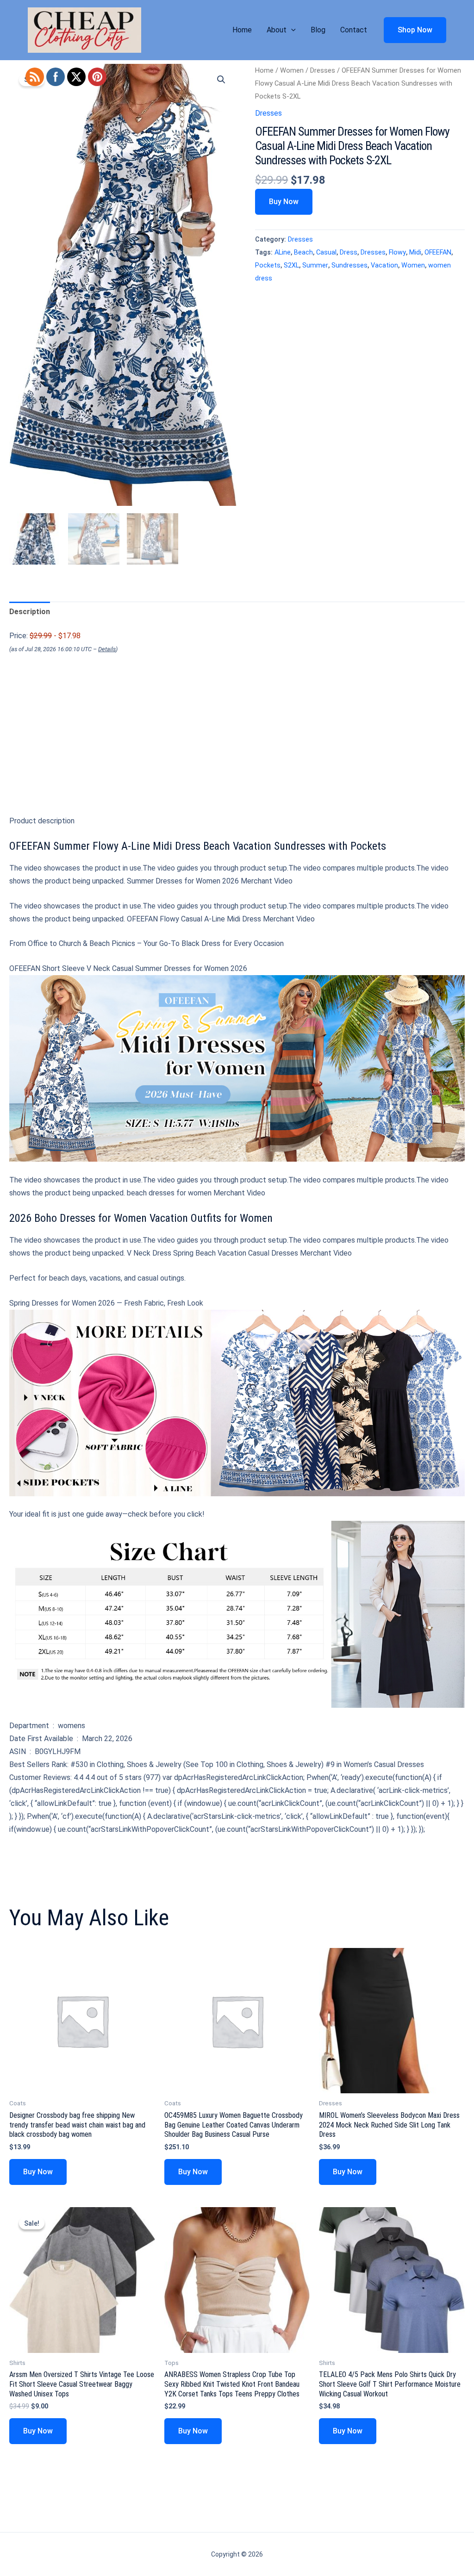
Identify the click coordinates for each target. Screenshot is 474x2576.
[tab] (30, 612)
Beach (303, 252)
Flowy (397, 252)
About (277, 30)
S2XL (291, 265)
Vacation (384, 265)
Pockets (268, 265)
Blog (318, 30)
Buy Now (284, 202)
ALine (283, 252)
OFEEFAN (438, 252)
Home (242, 30)
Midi (415, 252)
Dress (349, 252)
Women (292, 70)
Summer (315, 265)
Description (30, 612)
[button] (291, 30)
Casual (326, 252)
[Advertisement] (237, 752)
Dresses (323, 70)
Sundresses (349, 265)
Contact (354, 30)
